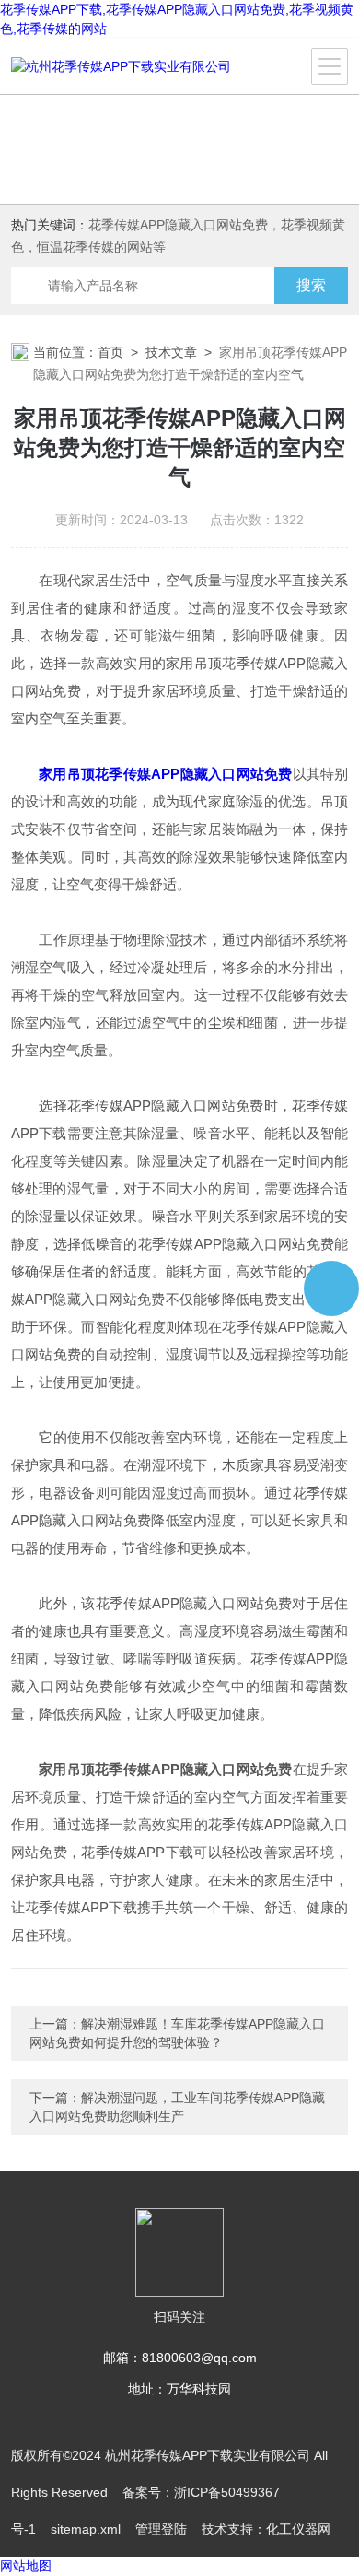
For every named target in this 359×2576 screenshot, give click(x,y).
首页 (110, 352)
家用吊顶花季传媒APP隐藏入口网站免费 (165, 774)
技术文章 (171, 352)
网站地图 (26, 2566)
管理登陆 (161, 2529)
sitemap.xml (86, 2529)
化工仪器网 (298, 2529)
